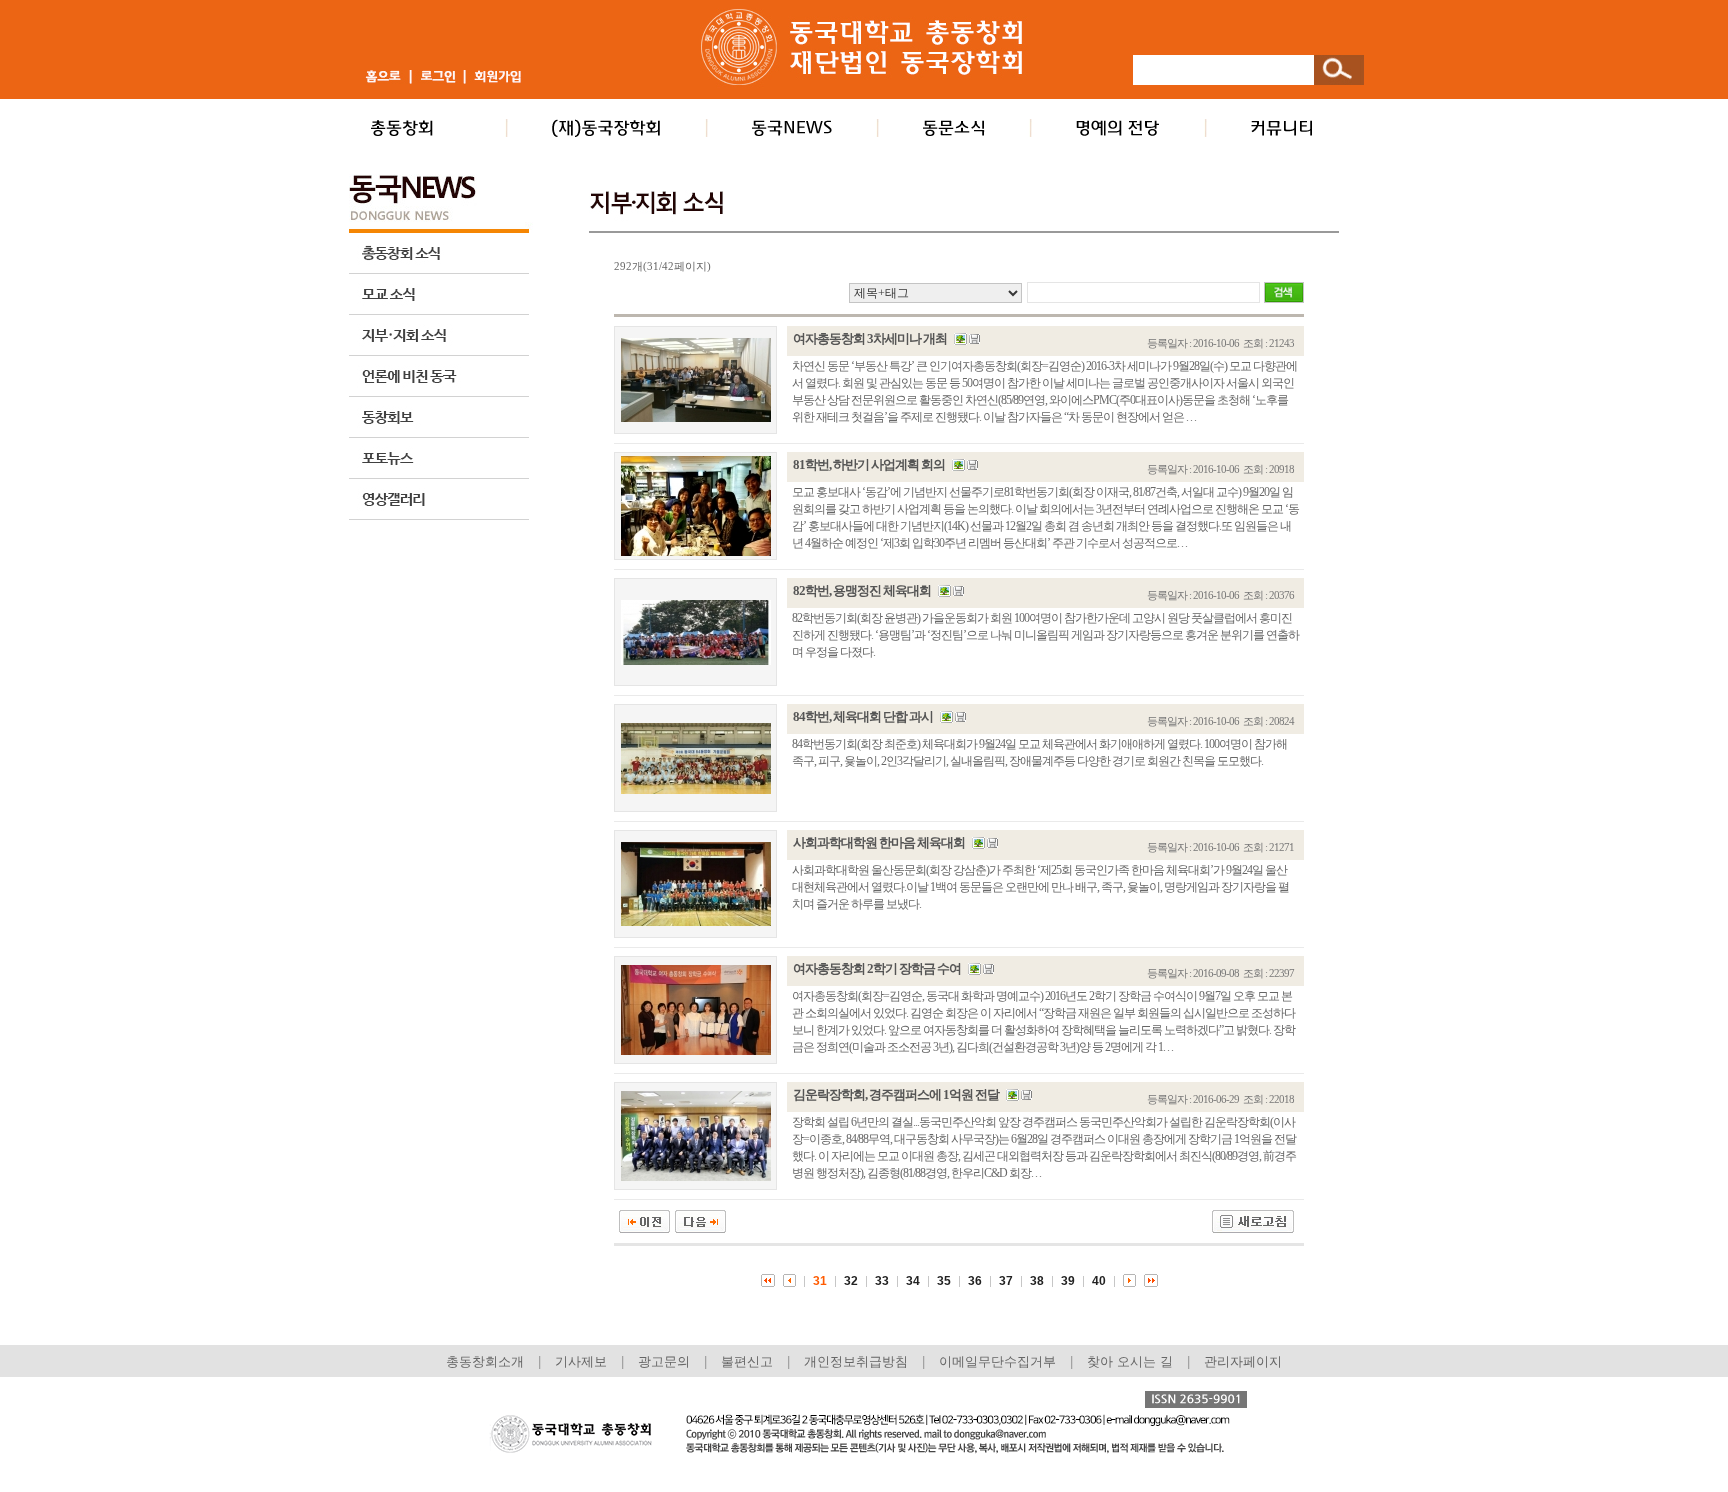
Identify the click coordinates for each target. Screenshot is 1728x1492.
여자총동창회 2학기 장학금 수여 (877, 968)
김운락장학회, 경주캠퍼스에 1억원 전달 (896, 1094)
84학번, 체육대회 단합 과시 (863, 716)
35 (944, 1281)
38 (1037, 1281)
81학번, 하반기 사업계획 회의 (869, 464)
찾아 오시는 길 (1130, 1361)
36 (975, 1281)
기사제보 (581, 1361)
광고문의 (664, 1361)
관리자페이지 (1243, 1361)
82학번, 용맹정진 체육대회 (862, 590)
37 (1006, 1281)
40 (1099, 1281)
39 (1068, 1281)
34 (913, 1281)
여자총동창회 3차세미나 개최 (870, 338)
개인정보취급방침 (856, 1361)
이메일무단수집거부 (999, 1361)
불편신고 (747, 1361)
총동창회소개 (485, 1361)
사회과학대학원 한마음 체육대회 (879, 842)
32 (851, 1281)
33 (882, 1281)
